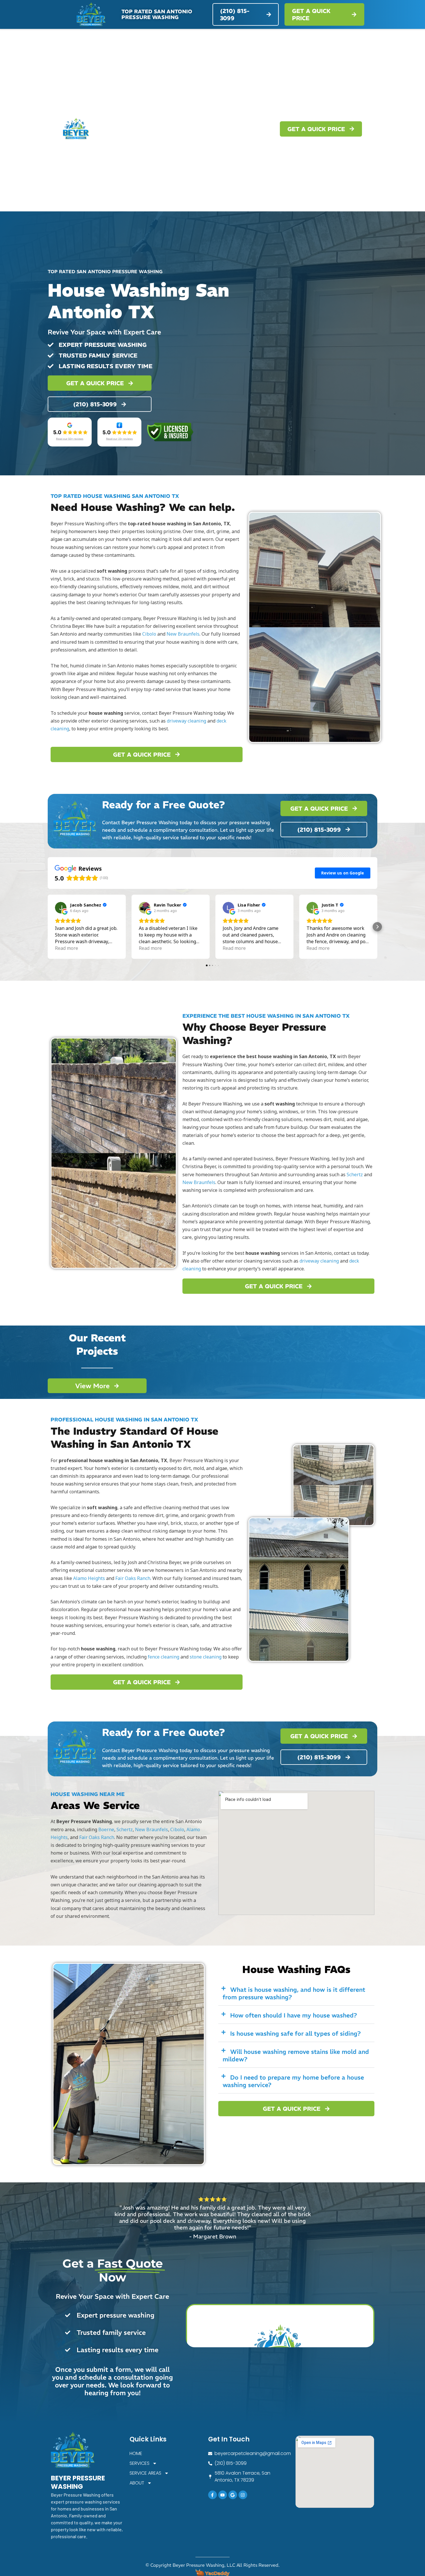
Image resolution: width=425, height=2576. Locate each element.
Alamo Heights (89, 1578)
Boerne (106, 1829)
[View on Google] (61, 908)
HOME (132, 129)
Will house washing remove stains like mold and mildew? (296, 2055)
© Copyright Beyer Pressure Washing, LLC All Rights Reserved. (212, 2565)
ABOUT (252, 129)
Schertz (355, 1175)
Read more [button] (66, 948)
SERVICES (160, 129)
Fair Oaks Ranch (133, 1578)
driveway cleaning (186, 721)
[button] (48, 927)
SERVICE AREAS (207, 129)
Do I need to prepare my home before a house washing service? (293, 2081)
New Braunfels (183, 634)
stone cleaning (206, 1657)
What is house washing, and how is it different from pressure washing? (294, 1993)
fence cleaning (163, 1657)
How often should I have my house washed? (294, 2015)
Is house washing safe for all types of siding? (295, 2034)
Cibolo (149, 634)
